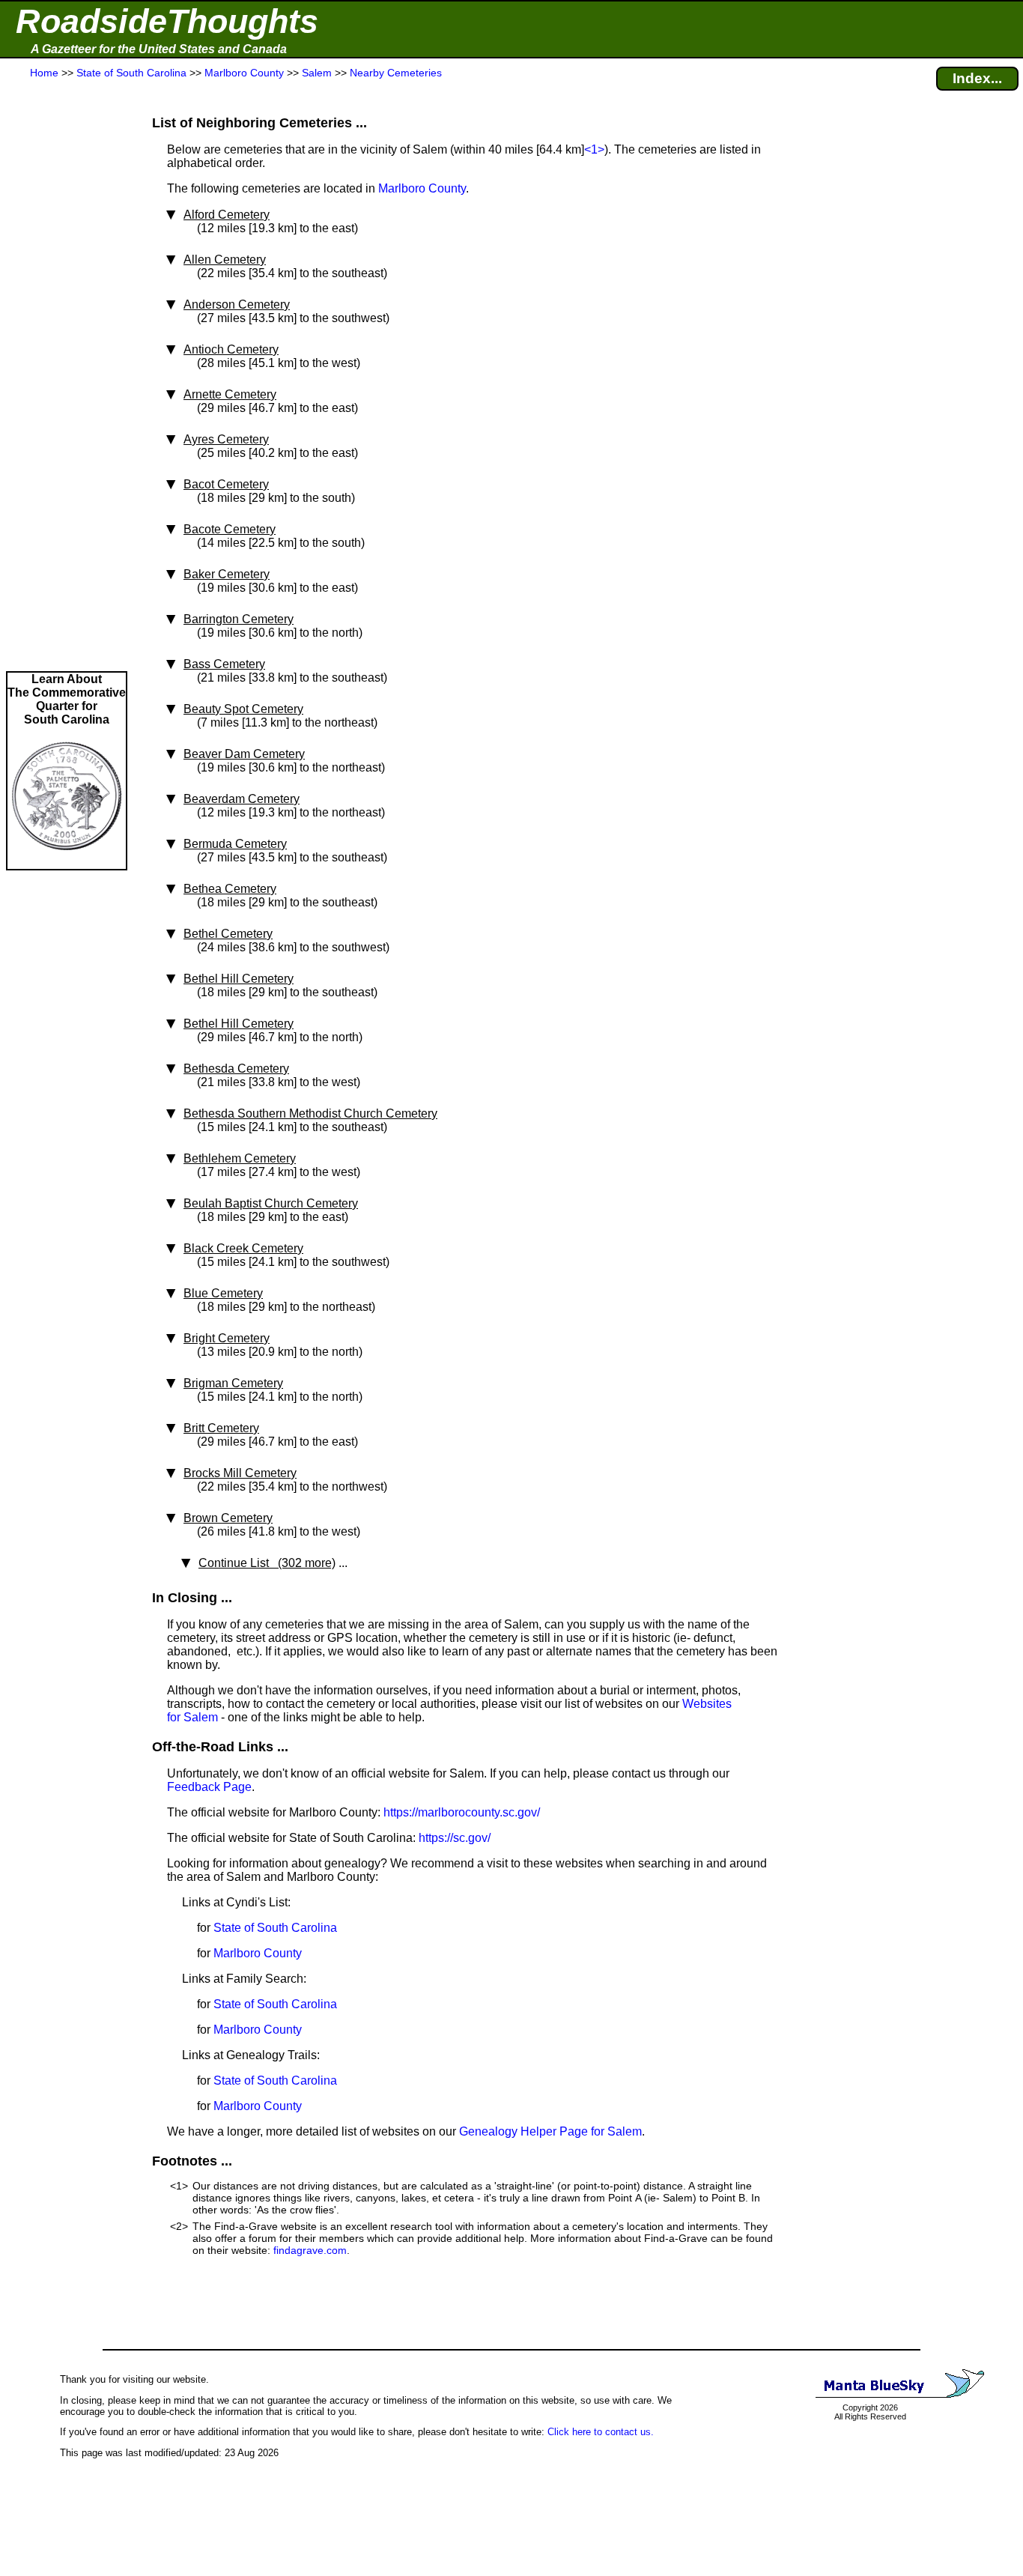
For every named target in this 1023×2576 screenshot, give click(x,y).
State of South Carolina (275, 1928)
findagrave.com (310, 2250)
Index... (977, 78)
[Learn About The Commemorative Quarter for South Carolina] (67, 862)
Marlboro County (422, 188)
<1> (594, 149)
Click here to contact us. (601, 2432)
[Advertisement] (67, 376)
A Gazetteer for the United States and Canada (159, 49)
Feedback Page (209, 1787)
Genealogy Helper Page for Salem (550, 2131)
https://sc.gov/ (455, 1838)
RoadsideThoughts (167, 21)
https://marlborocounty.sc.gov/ (462, 1812)
